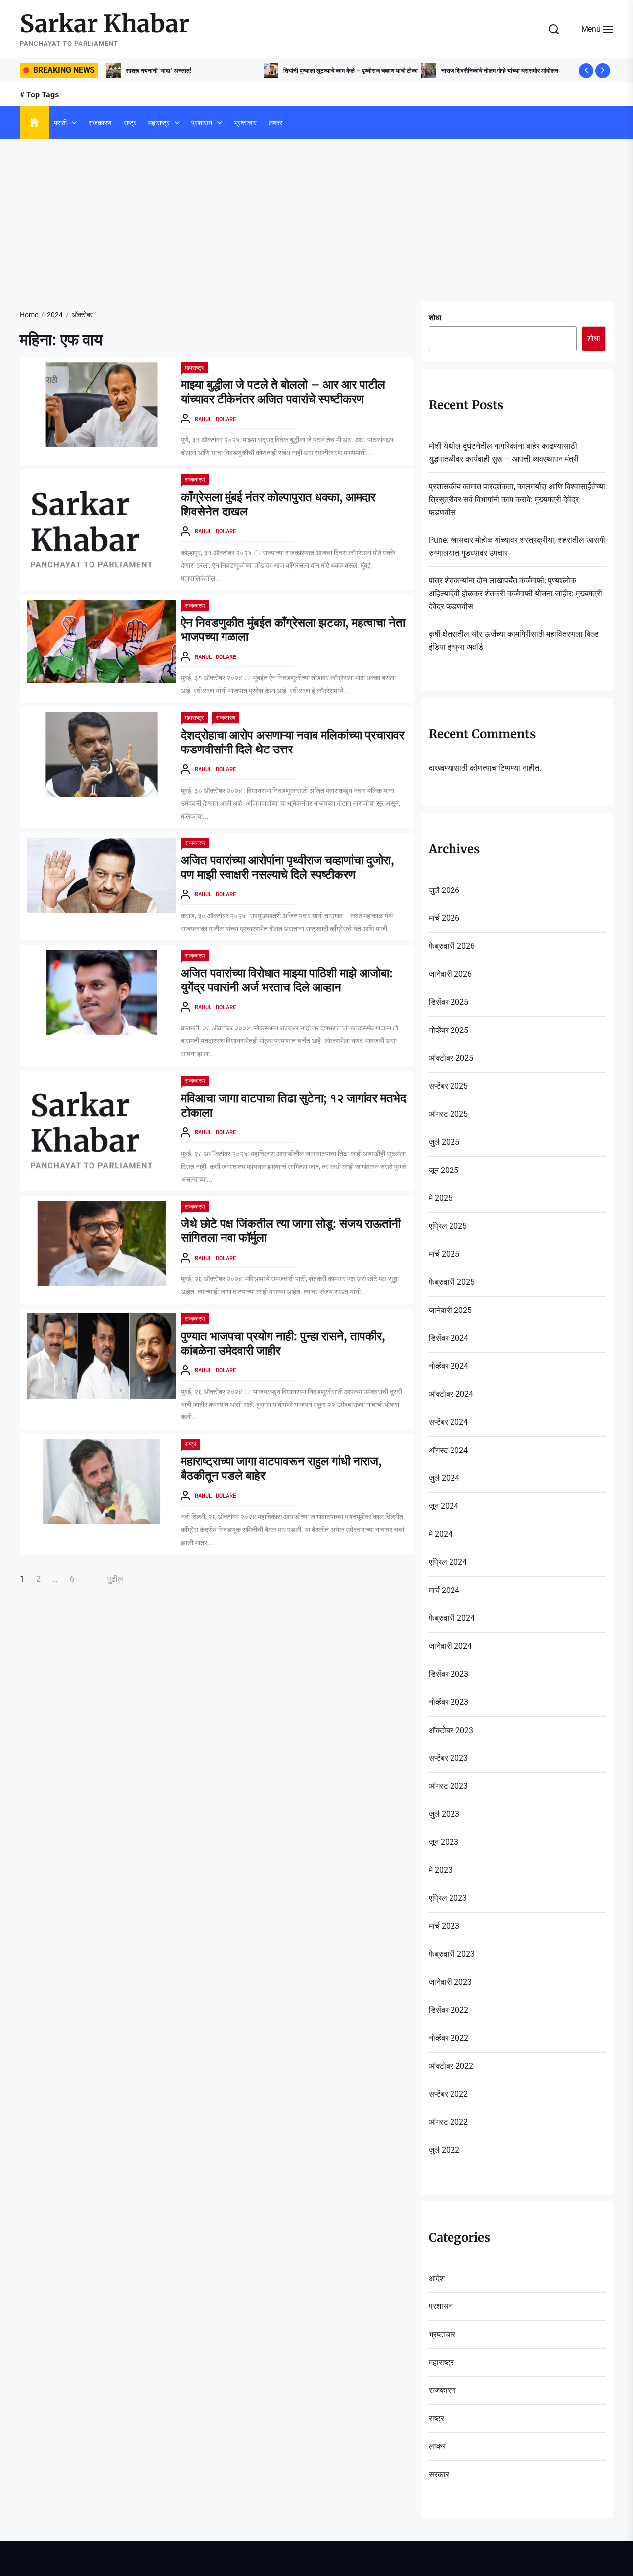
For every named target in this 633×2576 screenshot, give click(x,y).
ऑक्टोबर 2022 (451, 2066)
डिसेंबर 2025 (449, 1002)
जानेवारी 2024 (450, 1646)
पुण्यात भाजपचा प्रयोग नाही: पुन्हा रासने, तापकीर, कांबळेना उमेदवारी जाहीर (283, 1343)
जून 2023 (444, 1842)
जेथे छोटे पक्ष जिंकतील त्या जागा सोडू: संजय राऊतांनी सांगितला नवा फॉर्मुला (291, 1231)
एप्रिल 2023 (448, 1898)
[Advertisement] (316, 213)
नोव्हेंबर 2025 (449, 1030)
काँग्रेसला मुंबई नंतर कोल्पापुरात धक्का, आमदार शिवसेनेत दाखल (278, 504)
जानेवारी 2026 (450, 974)
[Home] (34, 123)
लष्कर (275, 123)
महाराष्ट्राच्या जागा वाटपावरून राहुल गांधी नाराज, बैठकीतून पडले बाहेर (281, 1468)
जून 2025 (444, 1170)
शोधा (435, 318)
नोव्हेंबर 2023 (449, 1702)
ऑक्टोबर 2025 (451, 1058)
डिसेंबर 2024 (449, 1338)
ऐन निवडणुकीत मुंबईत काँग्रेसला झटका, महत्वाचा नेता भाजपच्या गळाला (293, 630)
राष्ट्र (130, 123)
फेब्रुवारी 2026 (452, 946)
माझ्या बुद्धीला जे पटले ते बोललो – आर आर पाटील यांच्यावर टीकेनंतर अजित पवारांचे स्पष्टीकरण (283, 392)
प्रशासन (202, 123)
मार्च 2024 (444, 1590)
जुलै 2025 (444, 1142)
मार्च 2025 (444, 1254)
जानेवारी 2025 (450, 1310)
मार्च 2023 (444, 1926)
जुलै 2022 (444, 2150)
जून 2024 (444, 1506)
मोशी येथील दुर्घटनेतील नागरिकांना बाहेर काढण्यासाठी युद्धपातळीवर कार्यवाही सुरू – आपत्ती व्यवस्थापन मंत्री (504, 452)
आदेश (437, 2278)
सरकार (439, 2474)
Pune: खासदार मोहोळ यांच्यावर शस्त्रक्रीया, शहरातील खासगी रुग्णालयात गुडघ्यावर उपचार (517, 546)
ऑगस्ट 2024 (448, 1450)
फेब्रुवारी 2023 (452, 1954)
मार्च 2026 (444, 918)
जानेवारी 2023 (450, 1982)
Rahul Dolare (216, 419)
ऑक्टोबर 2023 (451, 1730)
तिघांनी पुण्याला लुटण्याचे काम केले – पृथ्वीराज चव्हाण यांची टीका (292, 70)
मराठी (60, 123)
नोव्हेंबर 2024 (449, 1366)
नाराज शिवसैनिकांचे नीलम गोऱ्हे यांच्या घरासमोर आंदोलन (441, 70)
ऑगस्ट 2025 (448, 1114)
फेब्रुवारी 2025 (452, 1282)
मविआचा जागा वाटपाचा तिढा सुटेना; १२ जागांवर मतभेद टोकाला (294, 1105)
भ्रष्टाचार (245, 123)
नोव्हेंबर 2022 (449, 2038)
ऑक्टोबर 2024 (451, 1394)
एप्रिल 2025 (448, 1226)
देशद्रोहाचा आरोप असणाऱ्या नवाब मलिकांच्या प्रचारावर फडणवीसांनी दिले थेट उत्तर (293, 742)
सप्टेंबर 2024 (448, 1422)
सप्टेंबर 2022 (448, 2094)
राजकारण (100, 123)
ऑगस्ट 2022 (448, 2122)
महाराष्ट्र (159, 123)
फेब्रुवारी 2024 (452, 1618)
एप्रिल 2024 (448, 1562)
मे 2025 (441, 1198)
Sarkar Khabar (105, 24)
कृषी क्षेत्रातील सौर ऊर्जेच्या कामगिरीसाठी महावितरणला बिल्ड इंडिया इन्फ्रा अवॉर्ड (514, 640)
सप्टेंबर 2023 (448, 1758)
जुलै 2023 (444, 1814)
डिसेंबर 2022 (449, 2010)
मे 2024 (441, 1534)
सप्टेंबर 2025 (448, 1086)
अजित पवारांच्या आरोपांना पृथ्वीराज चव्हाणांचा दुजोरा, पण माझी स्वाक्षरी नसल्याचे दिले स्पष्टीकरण (288, 867)
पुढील (115, 1579)
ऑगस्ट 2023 (448, 1786)
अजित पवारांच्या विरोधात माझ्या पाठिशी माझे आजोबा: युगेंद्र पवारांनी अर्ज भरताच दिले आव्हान (287, 980)
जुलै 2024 (444, 1478)
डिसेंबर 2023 (449, 1674)
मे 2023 (441, 1870)
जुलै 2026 (444, 890)
